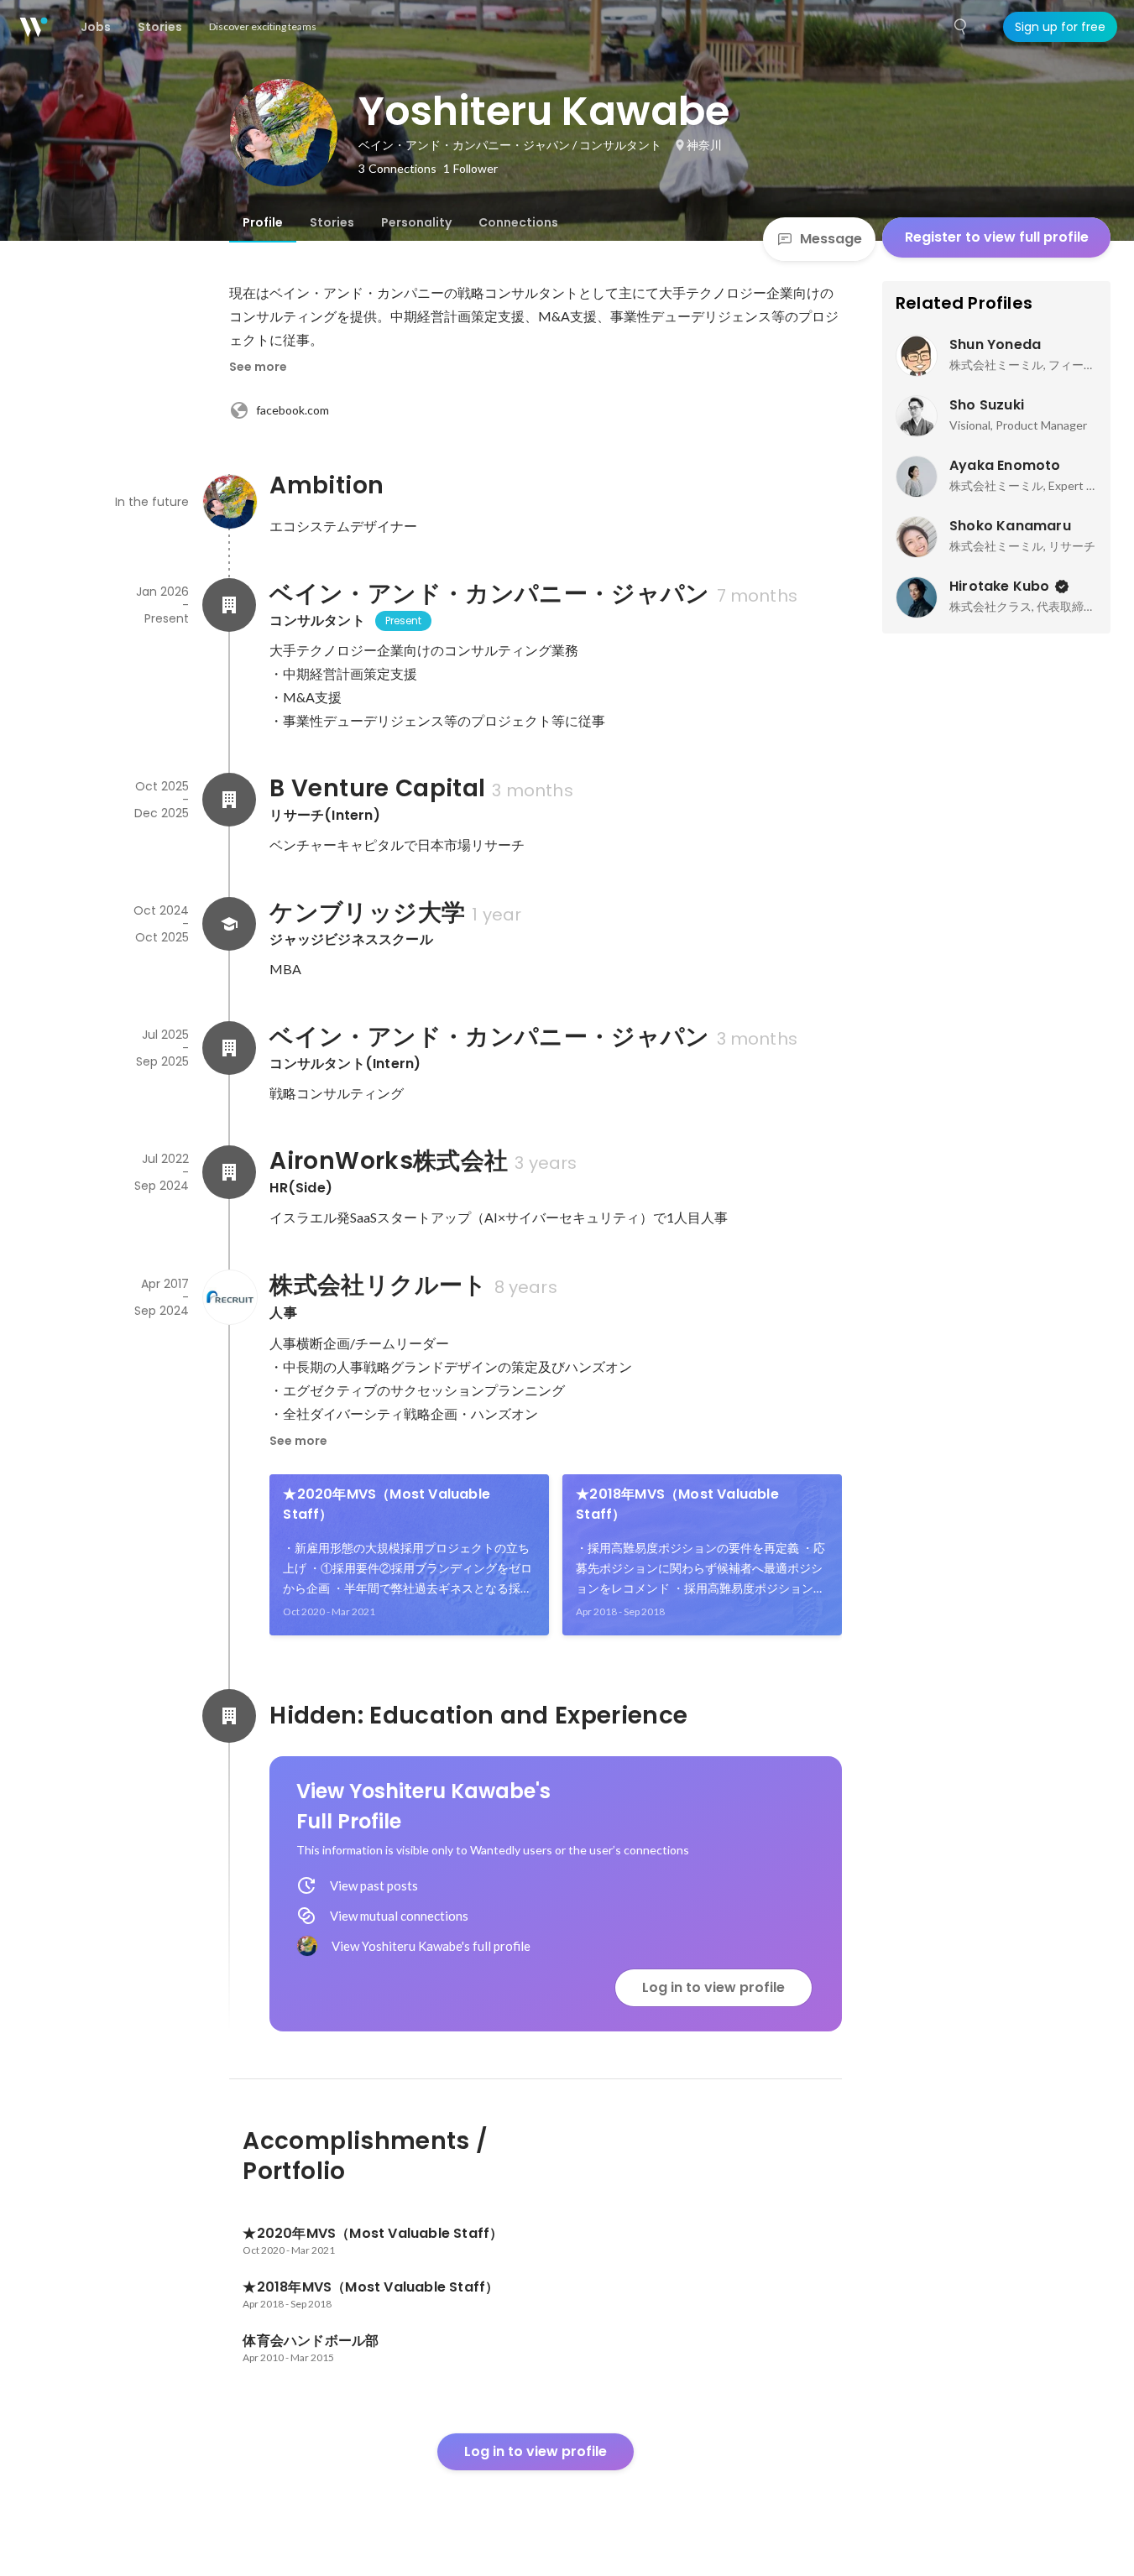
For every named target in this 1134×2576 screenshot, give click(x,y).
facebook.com (293, 410)
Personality (416, 222)
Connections (518, 222)
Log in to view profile (713, 1987)
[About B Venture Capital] (229, 800)
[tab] (263, 222)
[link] (409, 1555)
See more (258, 367)
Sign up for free (1060, 27)
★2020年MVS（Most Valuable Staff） (387, 1504)
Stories (332, 222)
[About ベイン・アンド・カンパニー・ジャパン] (229, 605)
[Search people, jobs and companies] (961, 27)
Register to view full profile (997, 237)
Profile (263, 222)
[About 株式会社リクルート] (229, 1297)
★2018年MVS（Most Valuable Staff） (677, 1504)
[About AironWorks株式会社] (229, 1172)
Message (831, 239)
